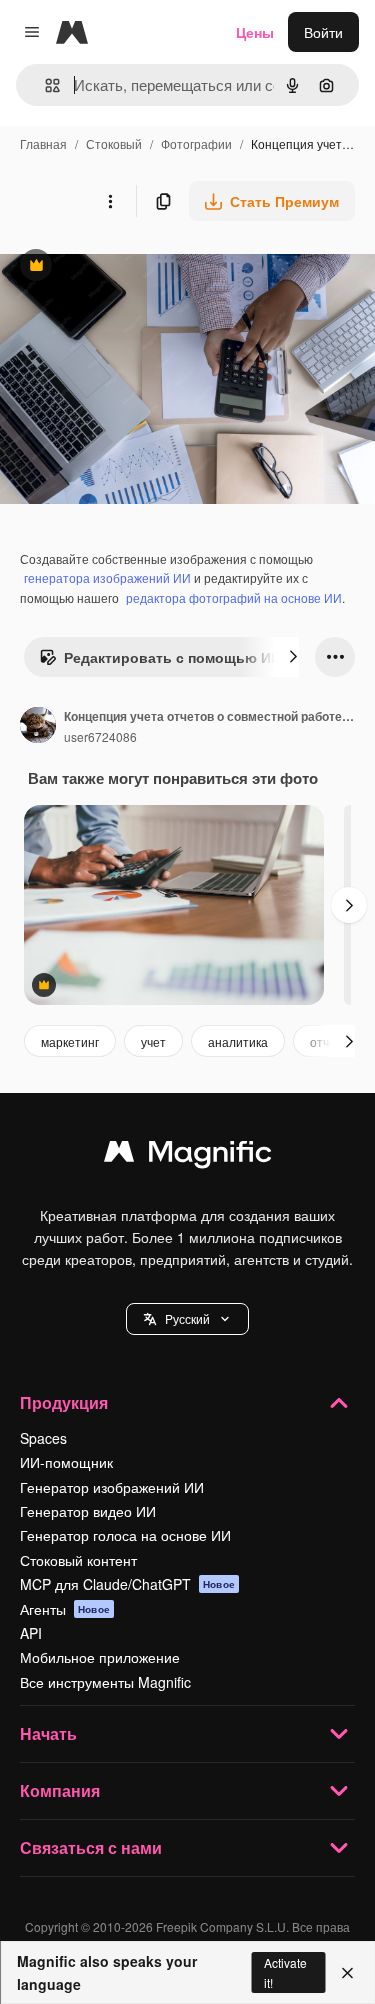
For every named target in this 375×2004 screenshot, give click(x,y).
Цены (255, 32)
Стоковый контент (78, 1560)
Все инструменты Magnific (105, 1682)
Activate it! (285, 1972)
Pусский (187, 1318)
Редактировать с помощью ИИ (160, 662)
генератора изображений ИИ (107, 577)
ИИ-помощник (66, 1462)
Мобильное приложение (100, 1657)
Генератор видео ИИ (88, 1511)
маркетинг (70, 1041)
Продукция (64, 1402)
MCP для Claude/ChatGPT (127, 1584)
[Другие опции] (110, 201)
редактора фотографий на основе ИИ (234, 597)
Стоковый (114, 143)
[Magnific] (188, 1156)
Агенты (65, 1609)
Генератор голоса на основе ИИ (125, 1535)
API (31, 1633)
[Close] (347, 1973)
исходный (134, 267)
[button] (187, 1319)
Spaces (43, 1438)
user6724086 (100, 736)
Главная (43, 143)
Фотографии (196, 143)
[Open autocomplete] (44, 85)
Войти (323, 32)
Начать (48, 1733)
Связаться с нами (91, 1847)
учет (153, 1041)
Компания (60, 1790)
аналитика (238, 1041)
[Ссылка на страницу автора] (38, 727)
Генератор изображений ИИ (112, 1487)
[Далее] (293, 657)
